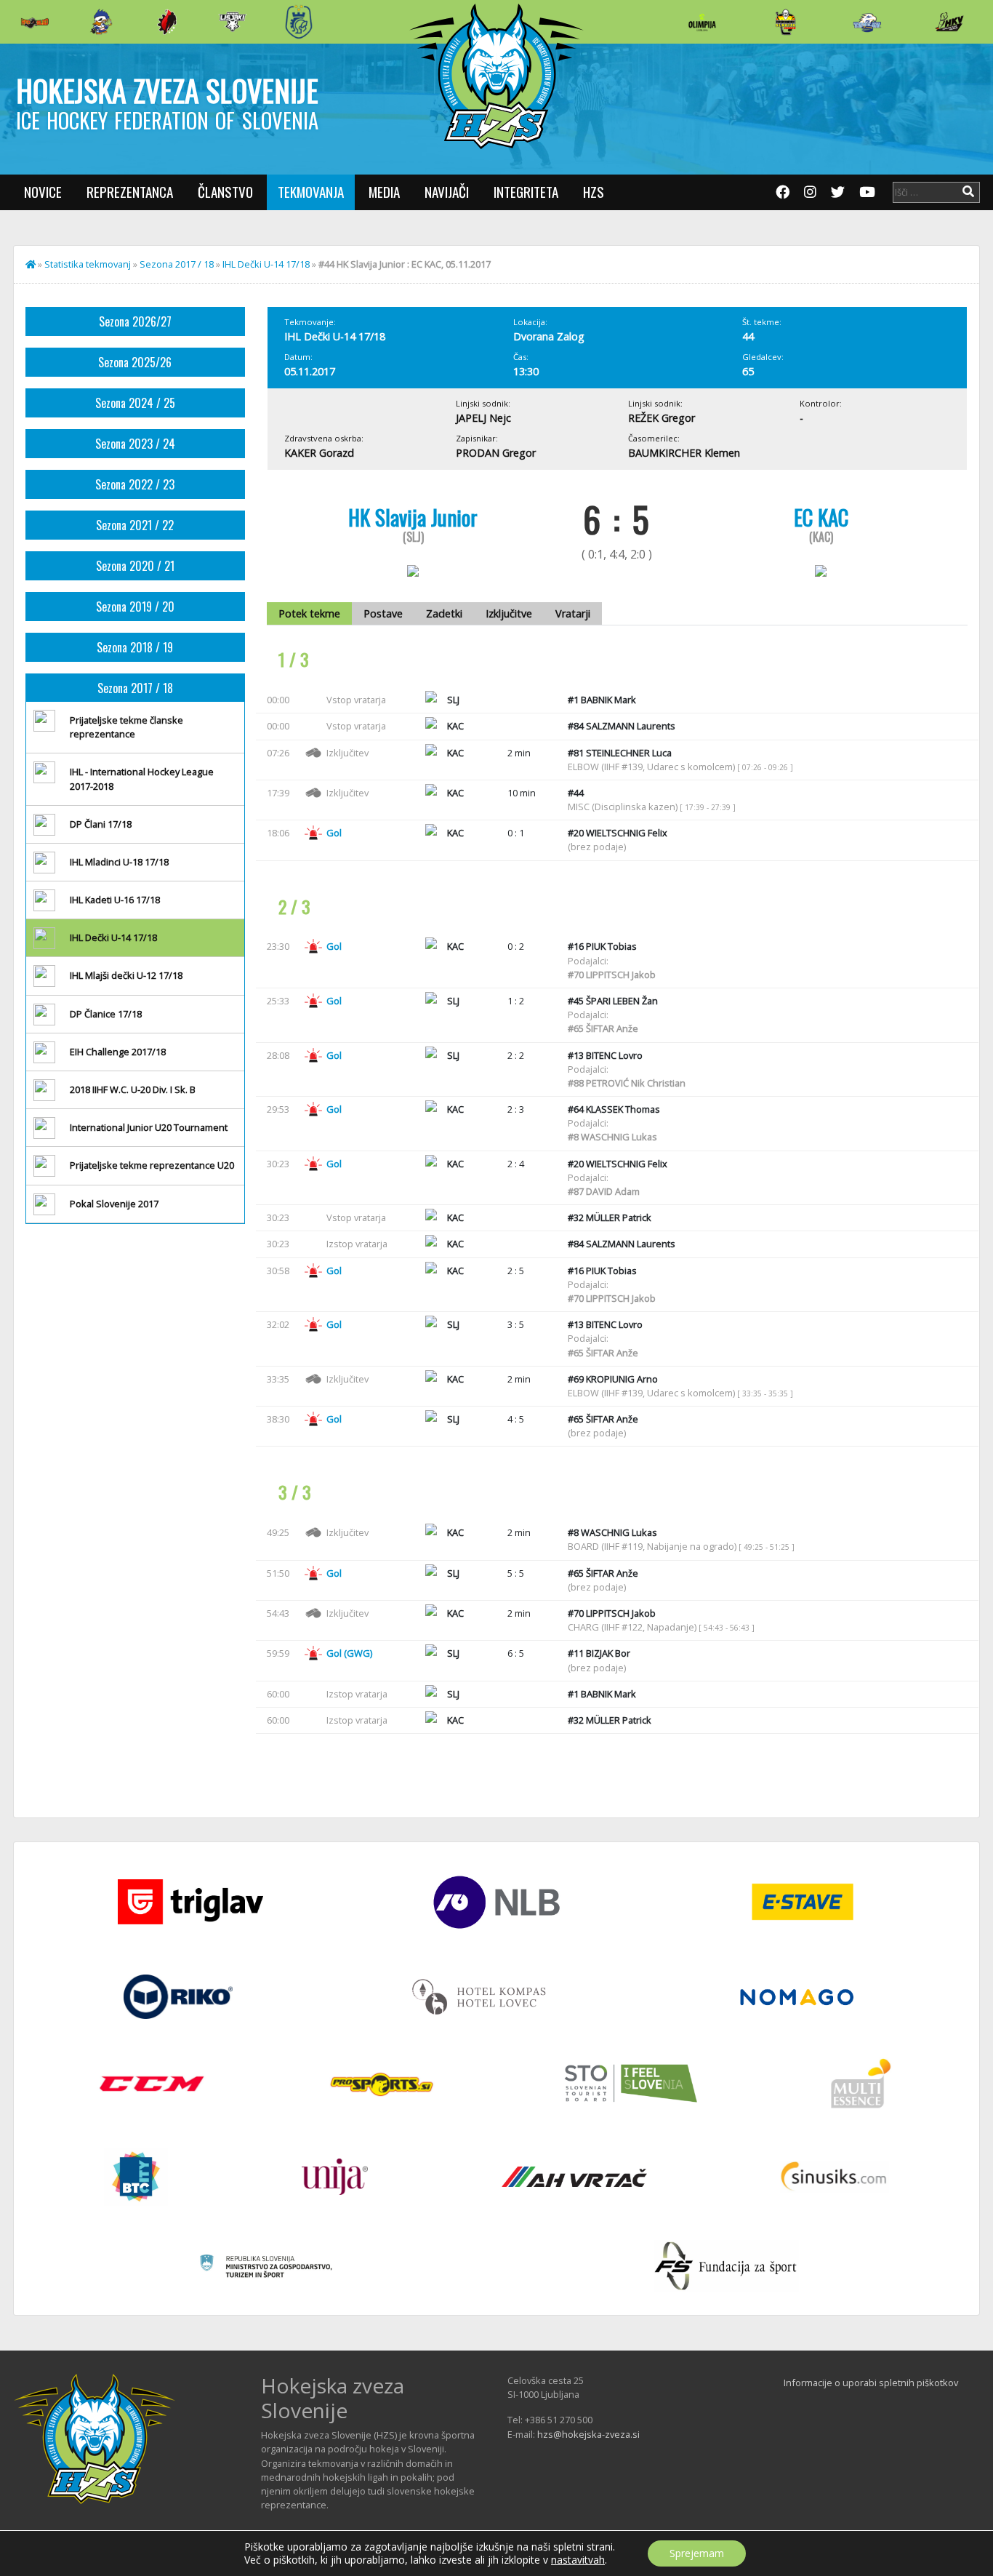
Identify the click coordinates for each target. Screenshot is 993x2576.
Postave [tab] (383, 613)
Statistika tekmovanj (88, 264)
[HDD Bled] (35, 22)
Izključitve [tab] (509, 613)
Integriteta (526, 192)
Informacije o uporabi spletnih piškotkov (871, 2383)
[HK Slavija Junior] (785, 22)
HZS (594, 192)
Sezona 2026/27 (135, 321)
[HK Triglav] (867, 22)
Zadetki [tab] (444, 613)
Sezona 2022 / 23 (135, 484)
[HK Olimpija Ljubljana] (702, 21)
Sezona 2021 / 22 (135, 525)
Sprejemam (697, 2553)
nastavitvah (578, 2560)
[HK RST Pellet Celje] (299, 22)
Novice (43, 192)
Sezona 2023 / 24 (135, 444)
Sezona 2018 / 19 (135, 647)
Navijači (447, 192)
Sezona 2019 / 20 (135, 607)
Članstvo (225, 192)
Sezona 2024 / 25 (135, 403)
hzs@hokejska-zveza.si (588, 2434)
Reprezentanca (130, 192)
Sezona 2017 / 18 (177, 264)
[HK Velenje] (949, 22)
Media (384, 192)
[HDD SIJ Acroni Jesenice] (167, 22)
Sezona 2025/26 (135, 362)
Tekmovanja (311, 192)
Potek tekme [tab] (309, 613)
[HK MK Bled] (101, 22)
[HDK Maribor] (233, 21)
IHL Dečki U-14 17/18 (266, 264)
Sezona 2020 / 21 (135, 566)
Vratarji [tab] (573, 613)
